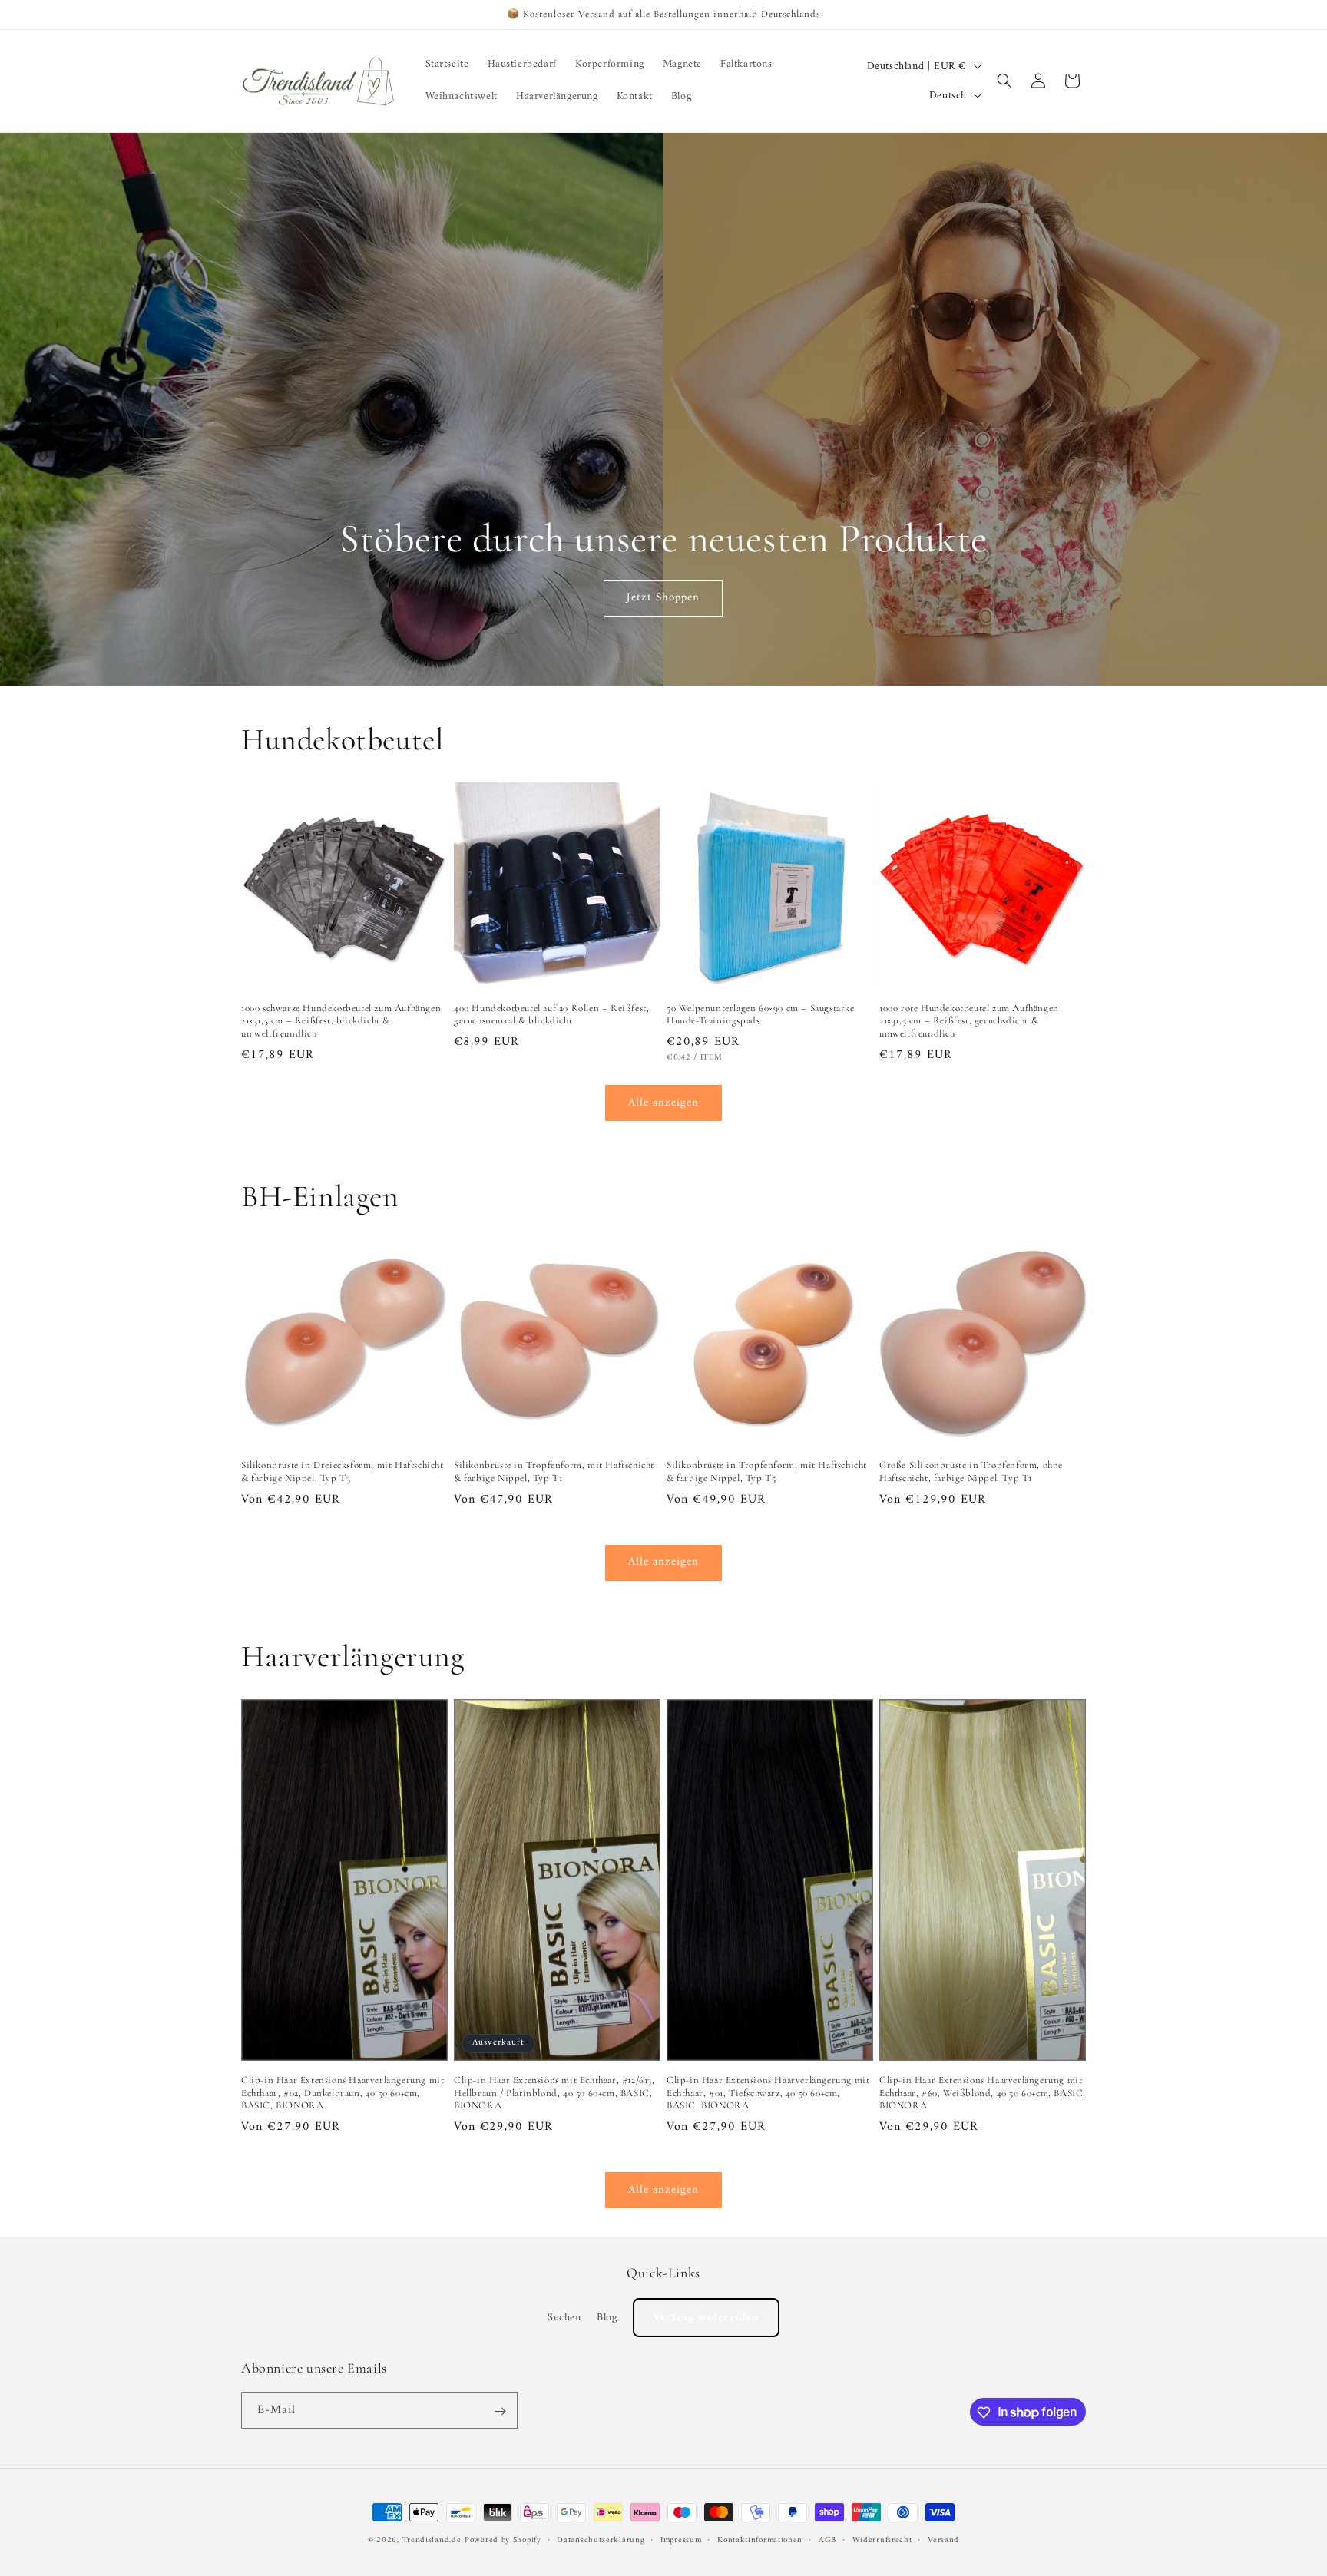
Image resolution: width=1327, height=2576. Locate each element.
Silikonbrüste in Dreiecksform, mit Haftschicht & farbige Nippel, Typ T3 (343, 1472)
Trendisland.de (432, 2540)
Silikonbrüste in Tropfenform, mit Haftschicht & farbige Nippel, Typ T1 (554, 1472)
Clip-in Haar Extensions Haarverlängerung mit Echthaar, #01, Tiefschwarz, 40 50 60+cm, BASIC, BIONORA (768, 2093)
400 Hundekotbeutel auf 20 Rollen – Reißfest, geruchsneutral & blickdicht (551, 1015)
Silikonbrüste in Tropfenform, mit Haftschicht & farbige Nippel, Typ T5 (767, 1472)
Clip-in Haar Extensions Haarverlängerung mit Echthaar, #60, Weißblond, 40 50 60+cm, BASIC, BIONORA (983, 2093)
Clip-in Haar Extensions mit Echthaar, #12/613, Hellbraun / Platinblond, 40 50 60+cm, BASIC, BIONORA (554, 2093)
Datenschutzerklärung (601, 2540)
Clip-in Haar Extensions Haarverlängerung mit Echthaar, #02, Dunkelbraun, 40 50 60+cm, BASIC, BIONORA (343, 2093)
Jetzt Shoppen (664, 598)
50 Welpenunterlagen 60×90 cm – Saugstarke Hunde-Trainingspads (761, 1015)
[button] (1004, 81)
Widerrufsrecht (882, 2540)
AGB (827, 2540)
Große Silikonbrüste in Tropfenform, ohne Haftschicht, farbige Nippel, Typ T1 (971, 1472)
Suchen (564, 2317)
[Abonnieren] (500, 2411)
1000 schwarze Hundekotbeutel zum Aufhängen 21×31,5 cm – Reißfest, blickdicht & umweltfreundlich (341, 1021)
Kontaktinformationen (760, 2540)
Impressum (681, 2540)
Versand (943, 2540)
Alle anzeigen (663, 1103)
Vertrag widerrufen (706, 2317)
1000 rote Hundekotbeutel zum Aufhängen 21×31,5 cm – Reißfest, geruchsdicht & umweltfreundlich (969, 1021)
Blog (607, 2317)
